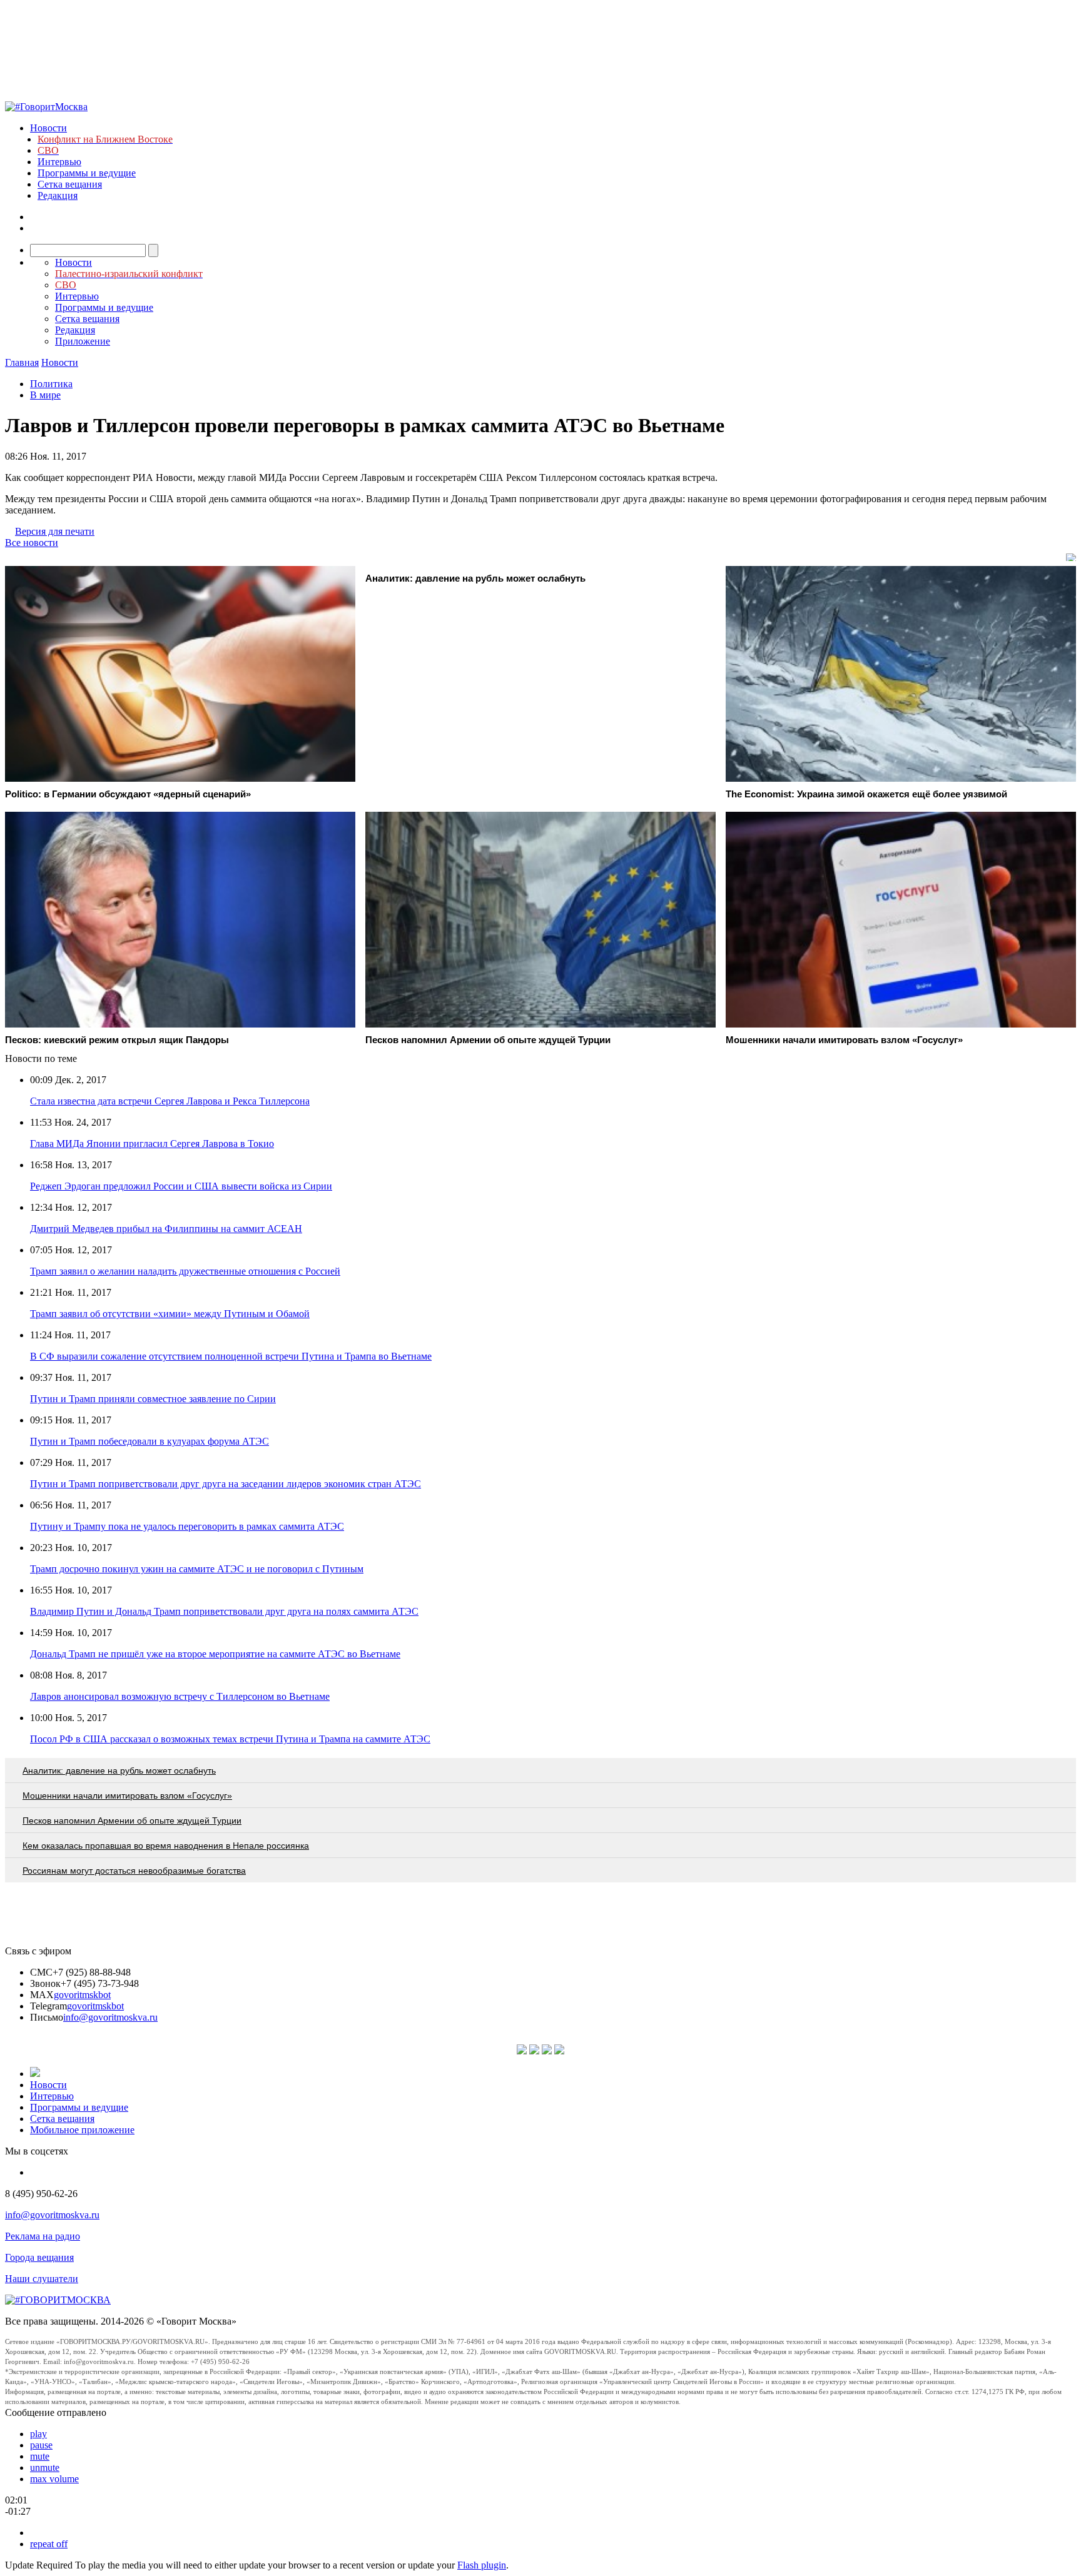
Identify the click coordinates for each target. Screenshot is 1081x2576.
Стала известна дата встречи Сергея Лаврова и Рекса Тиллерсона (170, 1101)
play (38, 2434)
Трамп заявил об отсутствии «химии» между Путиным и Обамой (170, 1314)
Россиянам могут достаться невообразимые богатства (134, 1871)
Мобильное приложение (82, 2130)
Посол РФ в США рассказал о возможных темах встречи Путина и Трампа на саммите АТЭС (230, 1739)
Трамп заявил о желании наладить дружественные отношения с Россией (185, 1271)
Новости (48, 128)
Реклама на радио (43, 2236)
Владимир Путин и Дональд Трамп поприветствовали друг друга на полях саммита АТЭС (224, 1611)
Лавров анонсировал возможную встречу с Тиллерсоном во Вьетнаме (180, 1696)
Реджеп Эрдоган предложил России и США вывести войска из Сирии (181, 1186)
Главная (22, 362)
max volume (54, 2479)
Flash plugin (482, 2565)
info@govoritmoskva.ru (110, 2017)
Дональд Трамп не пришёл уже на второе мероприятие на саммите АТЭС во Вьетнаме (215, 1654)
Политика (51, 384)
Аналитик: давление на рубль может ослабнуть (119, 1770)
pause (41, 2445)
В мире (45, 395)
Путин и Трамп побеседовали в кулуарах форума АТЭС (150, 1441)
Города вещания (39, 2257)
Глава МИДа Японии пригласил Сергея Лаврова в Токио (152, 1144)
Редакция (58, 195)
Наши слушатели (42, 2279)
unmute (45, 2467)
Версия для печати (55, 531)
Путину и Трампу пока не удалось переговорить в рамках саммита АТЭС (187, 1526)
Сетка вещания (70, 184)
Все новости (32, 543)
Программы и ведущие (87, 173)
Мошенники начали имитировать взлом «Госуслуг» (127, 1796)
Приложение (83, 341)
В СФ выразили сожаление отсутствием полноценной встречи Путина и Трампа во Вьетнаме (231, 1356)
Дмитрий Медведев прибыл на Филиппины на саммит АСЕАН (166, 1229)
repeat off (49, 2544)
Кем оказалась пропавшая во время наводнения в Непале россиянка (166, 1846)
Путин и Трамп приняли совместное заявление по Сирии (153, 1399)
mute (40, 2456)
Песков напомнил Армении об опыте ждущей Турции (132, 1821)
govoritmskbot (82, 1995)
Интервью (59, 162)
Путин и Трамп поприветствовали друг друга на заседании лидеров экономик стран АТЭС (226, 1484)
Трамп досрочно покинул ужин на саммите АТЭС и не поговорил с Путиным (197, 1569)
